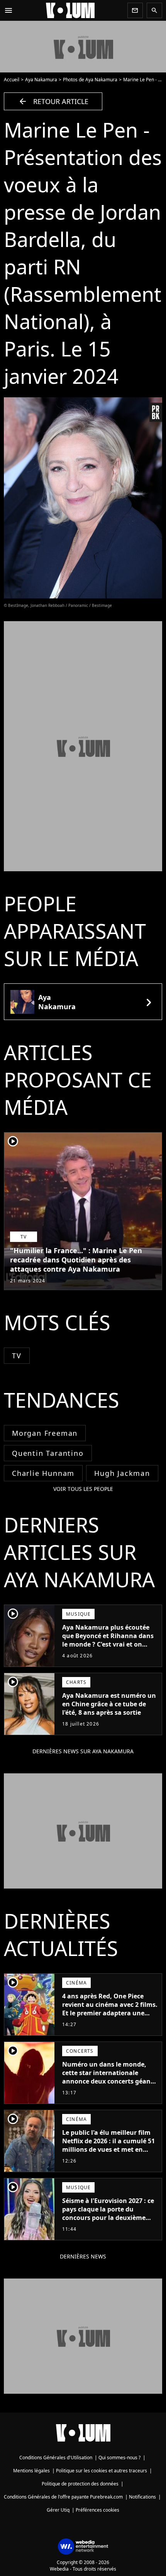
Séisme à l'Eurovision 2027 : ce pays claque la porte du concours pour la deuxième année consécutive (108, 2213)
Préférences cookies (97, 2510)
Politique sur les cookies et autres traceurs (102, 2471)
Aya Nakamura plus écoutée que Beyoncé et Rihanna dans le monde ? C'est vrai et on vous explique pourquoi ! (108, 1640)
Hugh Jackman (122, 1473)
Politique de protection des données (80, 2484)
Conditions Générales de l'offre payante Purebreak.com (63, 2497)
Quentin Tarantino (48, 1453)
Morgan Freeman (45, 1433)
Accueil (12, 80)
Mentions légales (31, 2471)
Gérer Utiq (58, 2510)
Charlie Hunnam (43, 1473)
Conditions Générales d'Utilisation (56, 2458)
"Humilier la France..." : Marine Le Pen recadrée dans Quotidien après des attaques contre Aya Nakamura (76, 1260)
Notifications (142, 2497)
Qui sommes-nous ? (119, 2458)
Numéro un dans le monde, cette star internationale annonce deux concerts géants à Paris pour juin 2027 (109, 2077)
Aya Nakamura (41, 80)
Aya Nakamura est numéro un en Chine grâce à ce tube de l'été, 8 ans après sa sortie (109, 1704)
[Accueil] (70, 10)
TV (17, 1356)
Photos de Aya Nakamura (90, 80)
